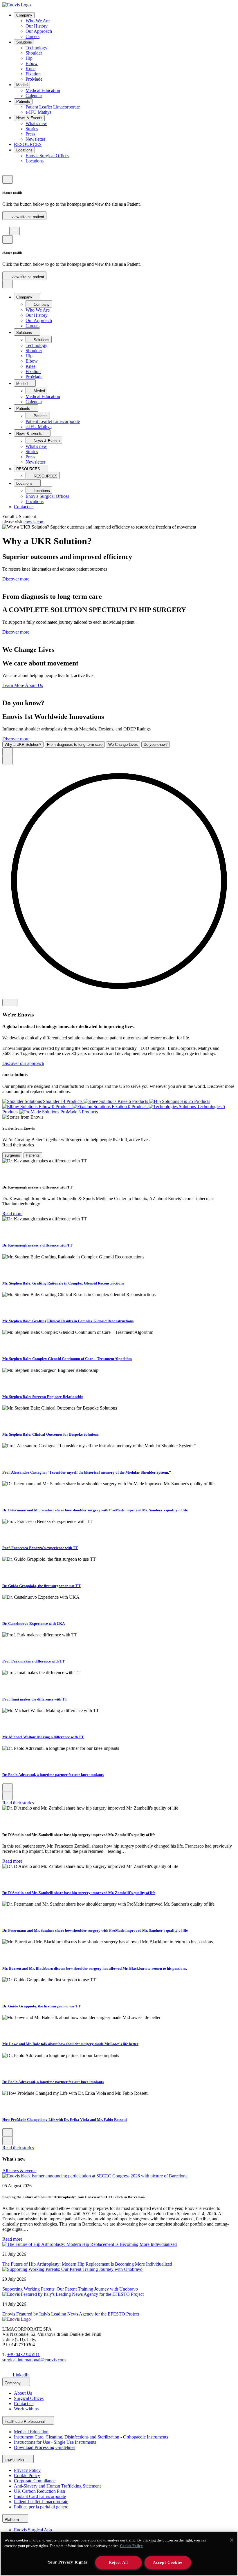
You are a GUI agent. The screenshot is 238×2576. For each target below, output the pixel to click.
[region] (119, 2554)
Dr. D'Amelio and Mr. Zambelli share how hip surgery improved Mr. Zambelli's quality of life (79, 1893)
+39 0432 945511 (24, 2355)
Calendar (34, 96)
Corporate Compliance (35, 2481)
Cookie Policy (27, 2475)
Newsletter (35, 139)
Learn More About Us (23, 685)
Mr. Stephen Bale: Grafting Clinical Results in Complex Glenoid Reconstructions (68, 1321)
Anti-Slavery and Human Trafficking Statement (57, 2486)
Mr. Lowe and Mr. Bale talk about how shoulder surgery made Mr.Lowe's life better (70, 2044)
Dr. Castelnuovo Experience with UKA (34, 1623)
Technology (36, 48)
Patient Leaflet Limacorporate (53, 107)
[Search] (5, 224)
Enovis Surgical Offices (47, 156)
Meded (22, 85)
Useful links (15, 2460)
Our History (37, 26)
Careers (33, 36)
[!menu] (15, 231)
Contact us (24, 507)
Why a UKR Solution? (23, 745)
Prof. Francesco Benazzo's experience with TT (40, 1548)
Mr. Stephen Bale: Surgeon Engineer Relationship (43, 1397)
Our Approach (39, 31)
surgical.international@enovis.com (34, 2360)
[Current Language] (8, 179)
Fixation (33, 74)
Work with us (26, 2409)
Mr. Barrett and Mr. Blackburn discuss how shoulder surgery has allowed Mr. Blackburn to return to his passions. (95, 1968)
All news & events (19, 2171)
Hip (29, 58)
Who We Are (38, 21)
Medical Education (43, 90)
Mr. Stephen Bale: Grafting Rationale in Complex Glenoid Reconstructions (63, 1283)
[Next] (8, 760)
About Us (23, 2393)
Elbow (32, 63)
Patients (23, 101)
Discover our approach (23, 1063)
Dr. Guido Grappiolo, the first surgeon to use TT (42, 1586)
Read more (12, 1214)
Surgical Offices (29, 2398)
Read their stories (18, 1803)
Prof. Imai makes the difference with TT (35, 1699)
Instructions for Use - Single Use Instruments (55, 2442)
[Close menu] (8, 284)
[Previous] (8, 752)
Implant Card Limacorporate (40, 2496)
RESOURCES (28, 144)
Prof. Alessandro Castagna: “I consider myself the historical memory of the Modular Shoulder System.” (87, 1472)
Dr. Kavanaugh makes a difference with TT (37, 1245)
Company (24, 15)
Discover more (16, 579)
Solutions (24, 42)
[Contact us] (5, 172)
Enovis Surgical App (33, 2530)
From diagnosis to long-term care (75, 745)
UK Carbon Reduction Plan (39, 2491)
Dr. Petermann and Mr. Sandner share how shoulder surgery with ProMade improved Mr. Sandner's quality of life (95, 1510)
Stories (32, 129)
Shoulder (34, 53)
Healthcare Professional (25, 2422)
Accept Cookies (168, 2562)
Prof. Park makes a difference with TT (34, 1661)
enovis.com (34, 522)
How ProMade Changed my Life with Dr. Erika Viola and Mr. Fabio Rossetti (65, 2120)
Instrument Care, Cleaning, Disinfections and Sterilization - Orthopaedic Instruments (91, 2437)
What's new (36, 123)
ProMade (34, 79)
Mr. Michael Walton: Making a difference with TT (43, 1737)
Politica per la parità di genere (41, 2507)
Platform (12, 2520)
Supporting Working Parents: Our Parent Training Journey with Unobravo (70, 2289)
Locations (24, 150)
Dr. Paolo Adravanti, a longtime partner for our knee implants (53, 1775)
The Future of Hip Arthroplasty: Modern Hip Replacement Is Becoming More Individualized (87, 2264)
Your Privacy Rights (67, 2562)
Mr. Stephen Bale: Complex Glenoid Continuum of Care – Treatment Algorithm (67, 1359)
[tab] (12, 1155)
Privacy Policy (27, 2470)
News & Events (29, 118)
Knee (30, 69)
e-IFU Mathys (38, 112)
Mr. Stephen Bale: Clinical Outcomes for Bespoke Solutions (51, 1434)
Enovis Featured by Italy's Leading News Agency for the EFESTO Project (71, 2314)
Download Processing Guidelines (45, 2447)
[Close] (232, 2540)
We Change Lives (123, 745)
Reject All (118, 2562)
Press (30, 134)
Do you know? (156, 745)
